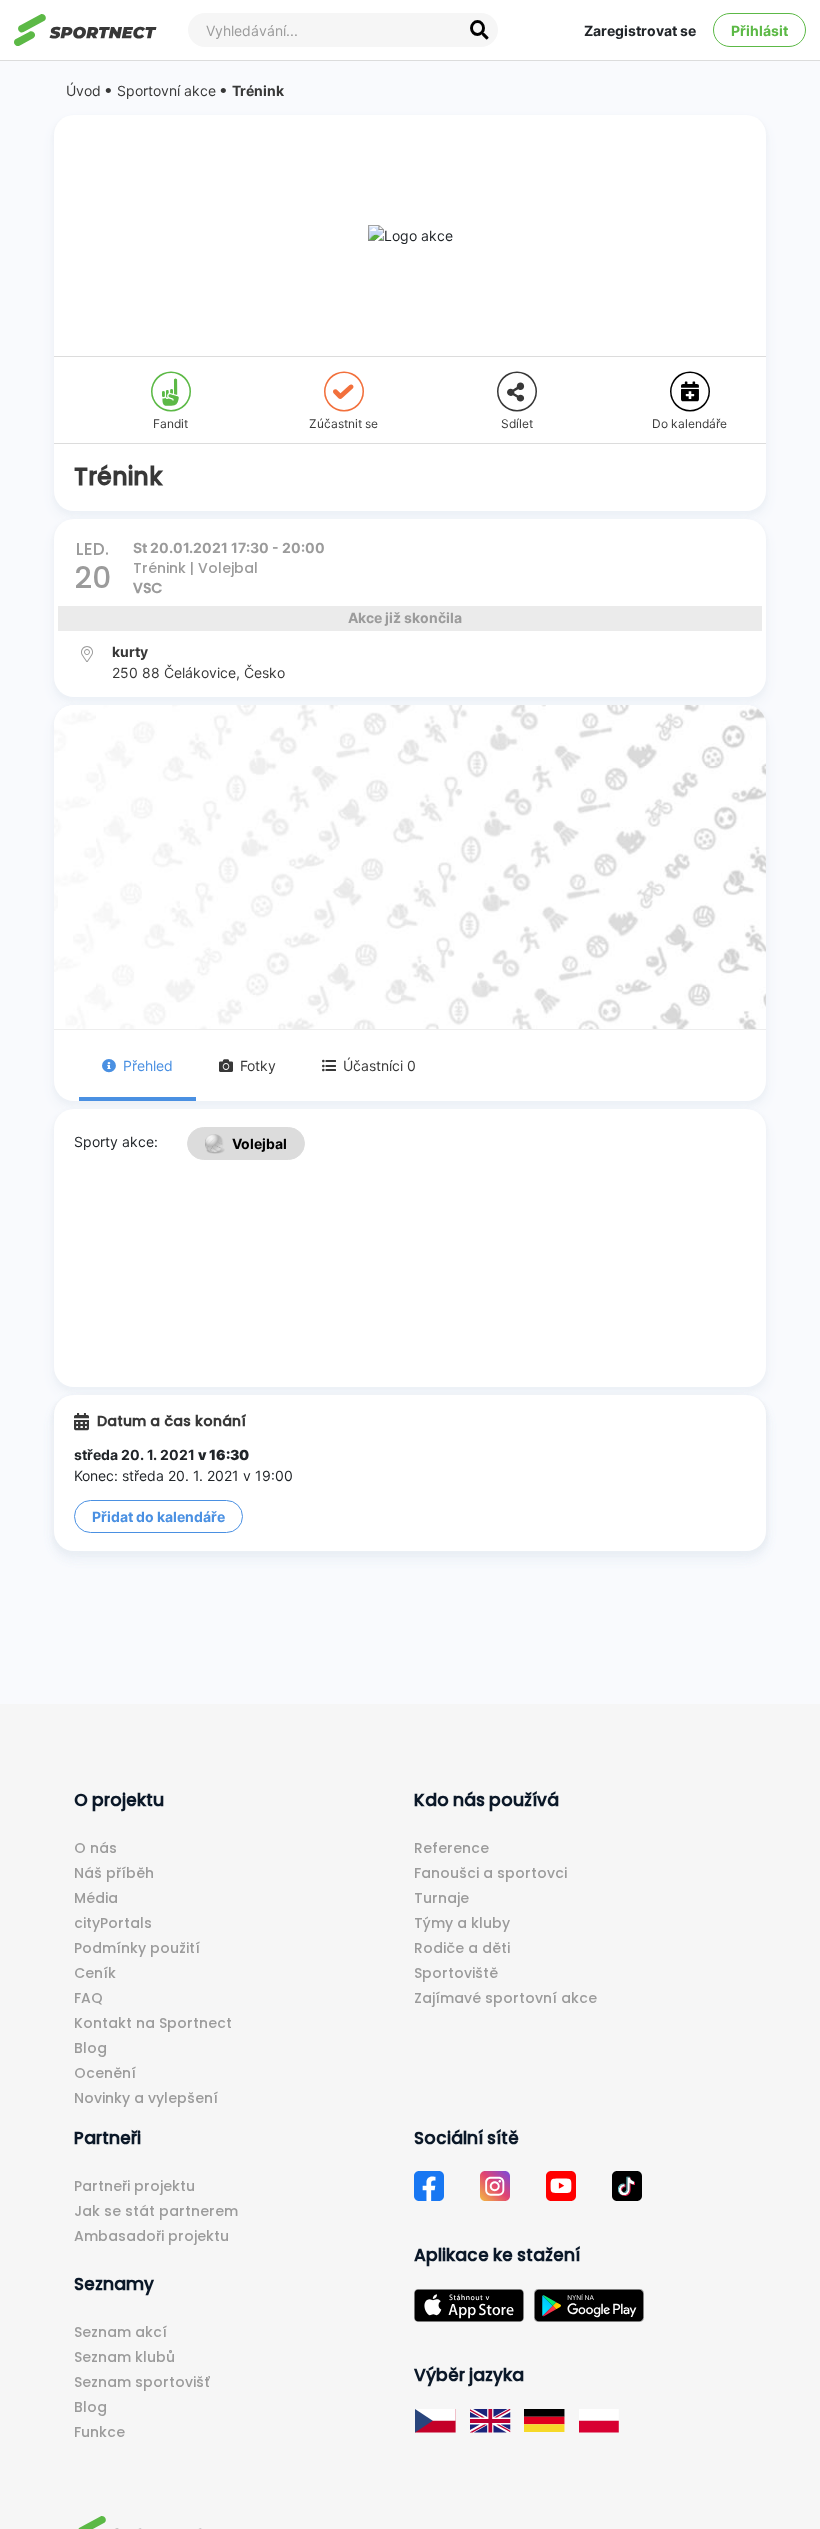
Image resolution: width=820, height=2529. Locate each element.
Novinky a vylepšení (146, 2098)
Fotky (258, 1065)
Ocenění (105, 2073)
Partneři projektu (134, 2186)
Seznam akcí (120, 2332)
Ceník (95, 1973)
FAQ (88, 1998)
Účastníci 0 (379, 1065)
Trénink (258, 90)
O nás (95, 1848)
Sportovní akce (166, 90)
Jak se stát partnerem (156, 2211)
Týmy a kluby (462, 1923)
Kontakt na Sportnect (153, 2023)
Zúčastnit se (343, 423)
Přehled (148, 1065)
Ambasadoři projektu (151, 2236)
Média (96, 1898)
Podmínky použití (137, 1948)
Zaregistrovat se (640, 30)
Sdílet (517, 423)
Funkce (99, 2432)
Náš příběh (114, 1873)
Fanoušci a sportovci (490, 1873)
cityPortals (113, 1923)
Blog (90, 2048)
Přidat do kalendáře (158, 1516)
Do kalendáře (689, 423)
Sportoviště (456, 1973)
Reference (451, 1848)
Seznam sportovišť (142, 2382)
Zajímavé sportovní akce (505, 1998)
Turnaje (441, 1898)
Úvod (83, 90)
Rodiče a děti (462, 1948)
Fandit (170, 423)
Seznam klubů (124, 2357)
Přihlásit (759, 30)
